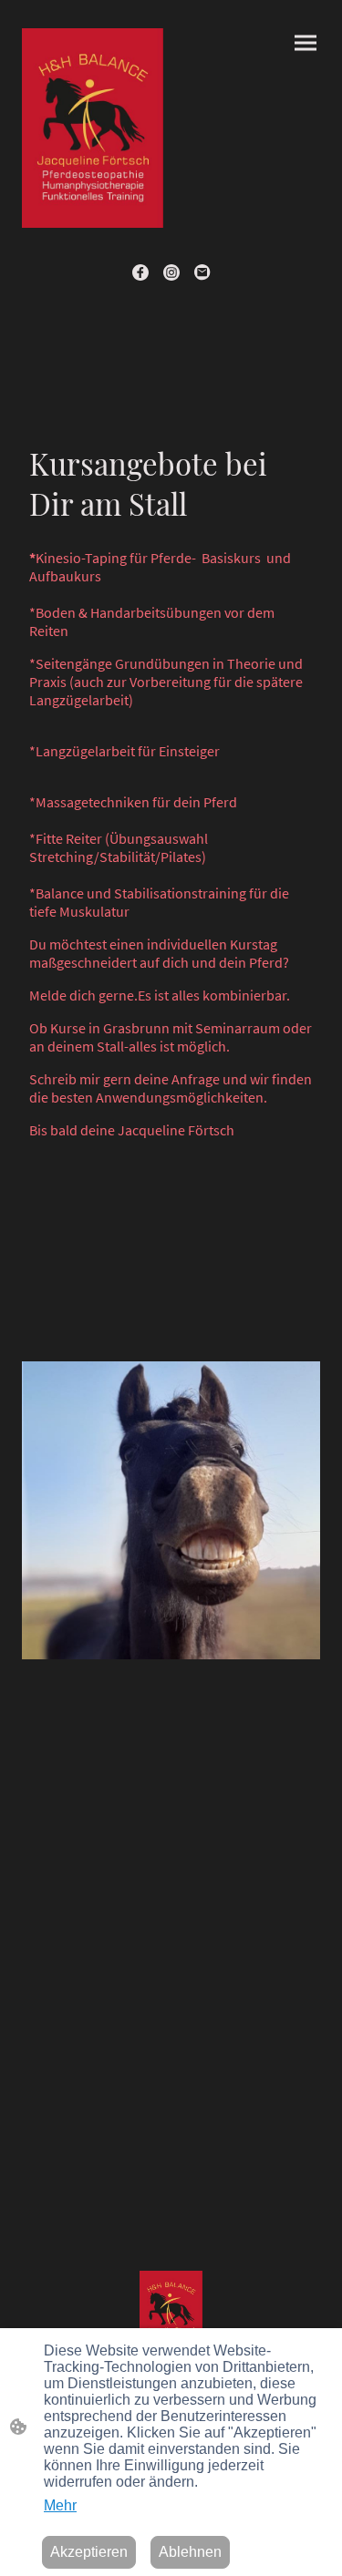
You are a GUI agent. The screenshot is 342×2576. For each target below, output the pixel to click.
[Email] (202, 272)
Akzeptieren (89, 2552)
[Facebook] (140, 272)
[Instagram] (171, 272)
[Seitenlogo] (93, 128)
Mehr (60, 2505)
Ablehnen (190, 2552)
